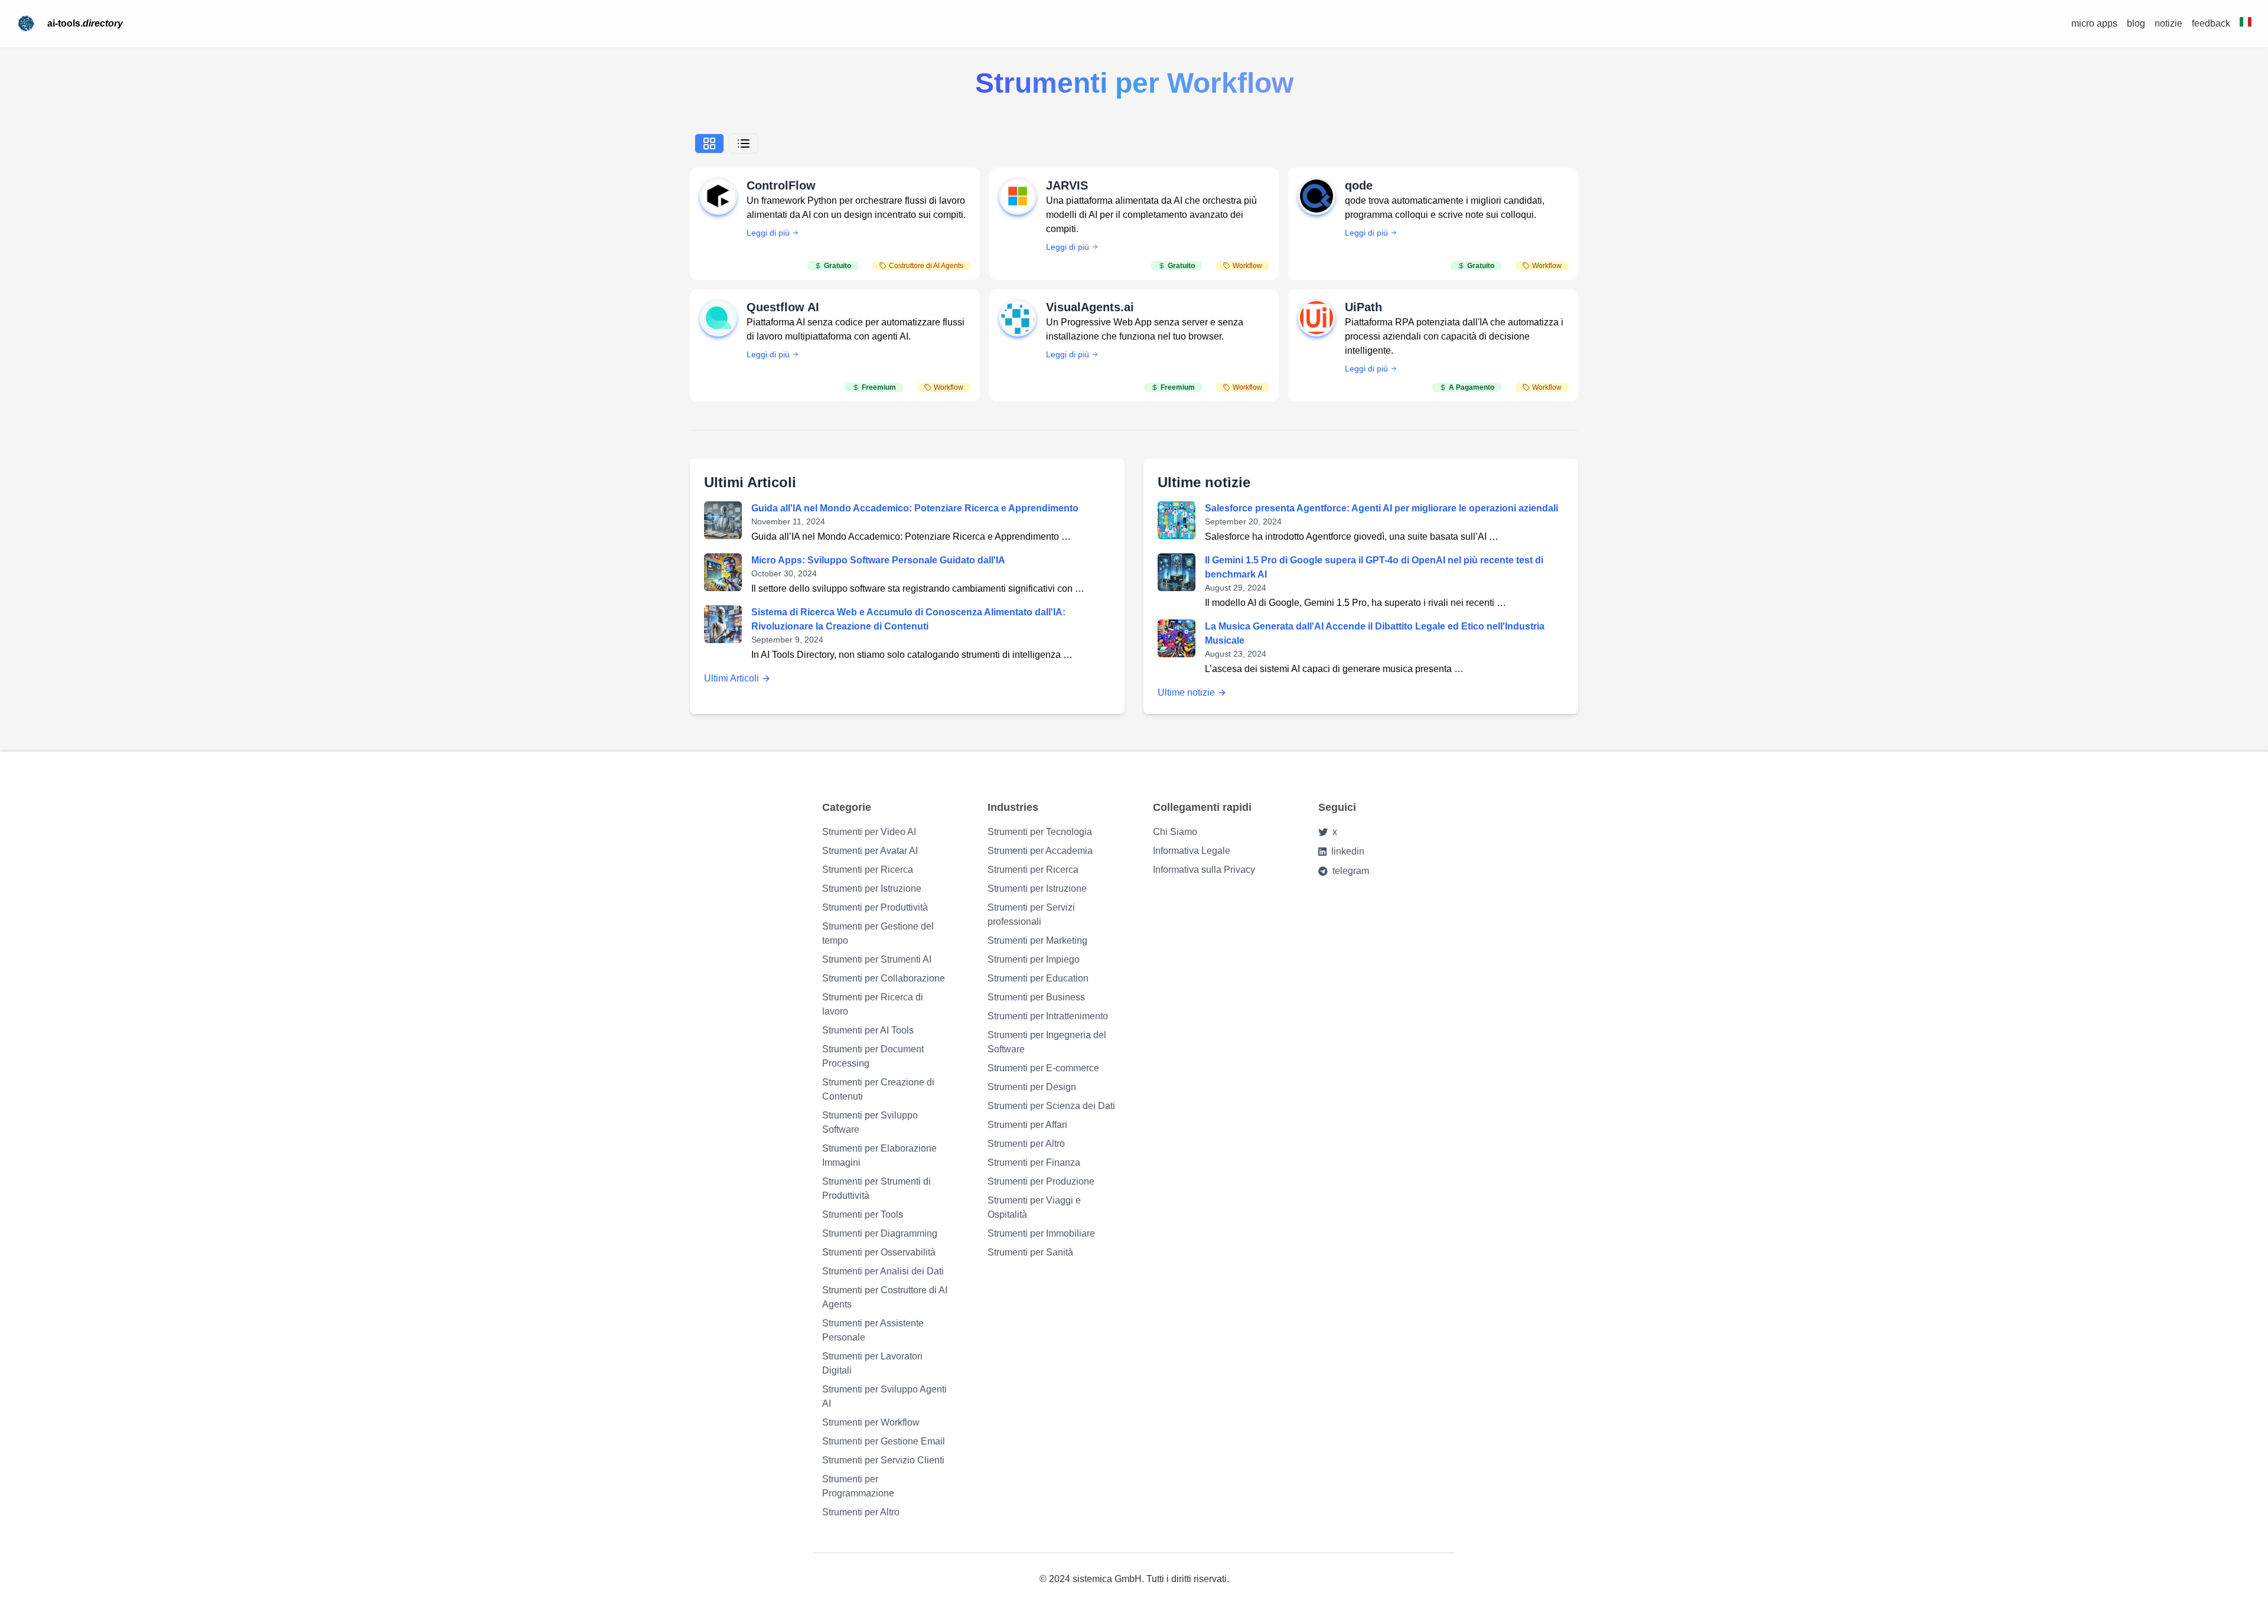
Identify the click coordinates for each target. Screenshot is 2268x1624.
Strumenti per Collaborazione (884, 978)
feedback (2211, 23)
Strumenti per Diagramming (880, 1233)
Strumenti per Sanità (1030, 1252)
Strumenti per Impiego (1034, 959)
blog (2136, 23)
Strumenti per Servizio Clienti (883, 1460)
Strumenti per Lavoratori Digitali (872, 1363)
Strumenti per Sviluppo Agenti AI (884, 1396)
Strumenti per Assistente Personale (873, 1330)
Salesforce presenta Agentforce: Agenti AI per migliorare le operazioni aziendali (1381, 508)
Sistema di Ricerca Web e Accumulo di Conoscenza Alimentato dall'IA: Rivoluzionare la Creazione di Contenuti (908, 619)
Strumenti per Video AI (869, 832)
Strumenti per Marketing (1037, 940)
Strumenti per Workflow (871, 1422)
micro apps (2094, 23)
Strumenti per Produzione (1041, 1181)
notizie (2168, 23)
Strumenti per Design (1032, 1087)
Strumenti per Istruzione (872, 888)
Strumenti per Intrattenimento (1048, 1016)
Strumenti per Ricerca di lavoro (873, 1004)
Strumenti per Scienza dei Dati (1051, 1106)
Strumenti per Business (1036, 997)
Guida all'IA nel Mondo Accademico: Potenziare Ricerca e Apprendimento (915, 508)
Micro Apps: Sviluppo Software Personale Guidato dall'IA (878, 560)
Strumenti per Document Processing (873, 1056)
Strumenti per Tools (863, 1214)
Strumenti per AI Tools (868, 1030)
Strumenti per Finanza (1034, 1162)
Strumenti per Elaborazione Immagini (879, 1155)
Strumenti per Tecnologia (1040, 832)
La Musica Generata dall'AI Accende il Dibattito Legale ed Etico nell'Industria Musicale (1375, 633)
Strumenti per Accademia (1040, 851)
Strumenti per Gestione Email (884, 1441)
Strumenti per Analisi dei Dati (883, 1271)
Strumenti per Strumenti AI (877, 959)
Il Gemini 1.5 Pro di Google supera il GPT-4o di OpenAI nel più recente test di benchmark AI (1374, 567)
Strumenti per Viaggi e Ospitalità (1034, 1207)
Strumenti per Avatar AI (870, 851)
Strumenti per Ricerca (868, 870)
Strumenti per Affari (1027, 1125)
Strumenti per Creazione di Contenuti (878, 1089)
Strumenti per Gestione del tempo (878, 933)
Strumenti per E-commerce (1043, 1068)
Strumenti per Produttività (875, 907)
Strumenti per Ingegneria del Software (1047, 1042)
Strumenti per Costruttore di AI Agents (885, 1297)
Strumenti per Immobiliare (1041, 1233)
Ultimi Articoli (731, 678)
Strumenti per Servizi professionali (1031, 914)
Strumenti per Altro (861, 1512)
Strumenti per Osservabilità (879, 1252)
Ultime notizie (1186, 692)
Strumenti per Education (1038, 978)
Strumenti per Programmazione (858, 1486)
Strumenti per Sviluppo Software (870, 1122)
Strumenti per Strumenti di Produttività (876, 1188)
